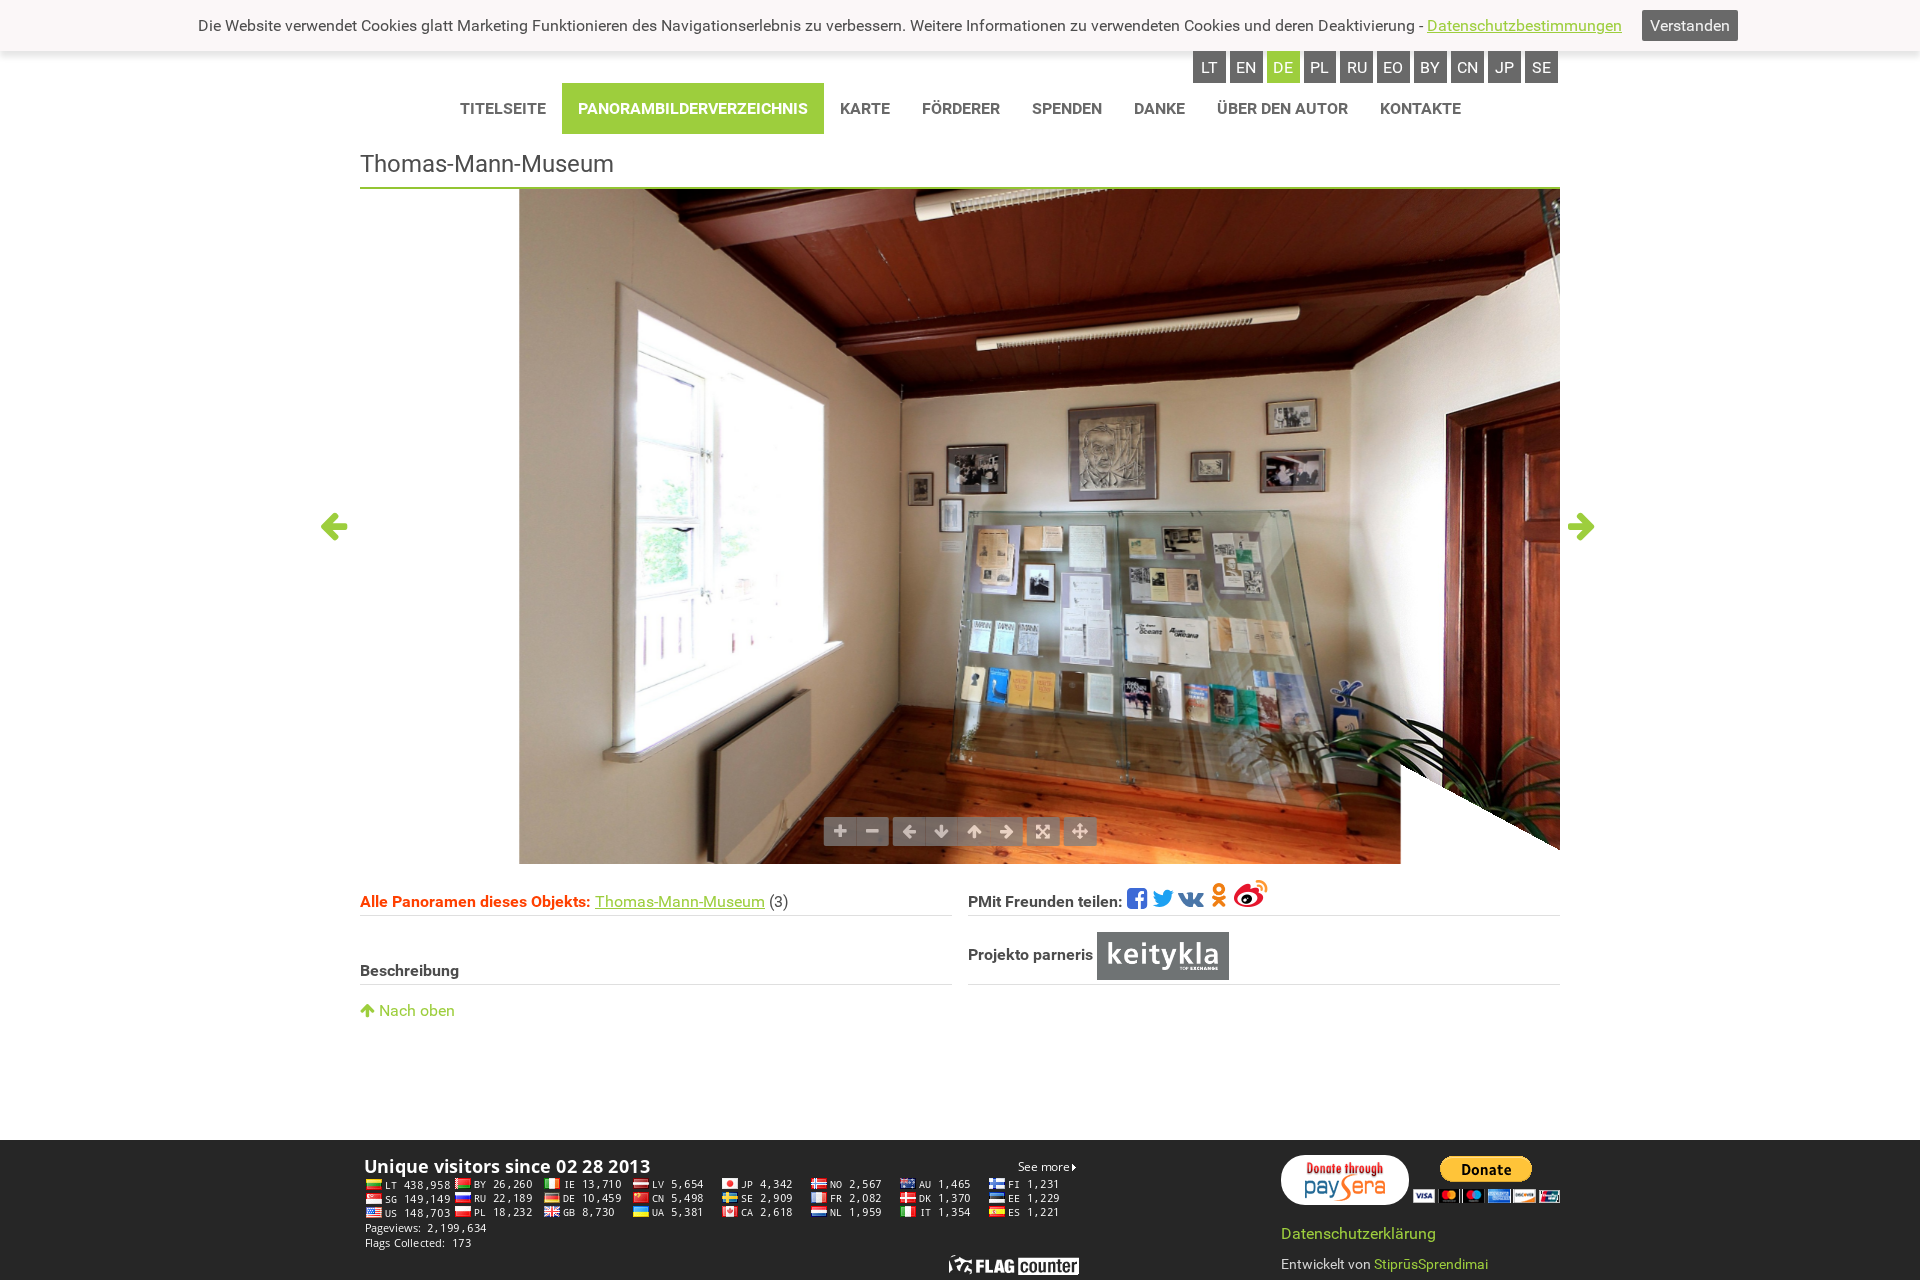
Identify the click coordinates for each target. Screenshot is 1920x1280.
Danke (1159, 108)
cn (1467, 67)
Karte (865, 108)
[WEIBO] (1251, 901)
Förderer (961, 108)
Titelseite (503, 108)
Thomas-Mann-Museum (680, 901)
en (1246, 67)
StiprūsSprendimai (1431, 1264)
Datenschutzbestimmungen (1524, 25)
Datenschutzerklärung (1358, 1233)
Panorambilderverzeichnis (693, 108)
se (1541, 67)
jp (1504, 67)
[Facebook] (1137, 901)
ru (1357, 67)
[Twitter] (1163, 901)
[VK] (1191, 901)
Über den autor (1282, 108)
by (1430, 67)
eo (1393, 67)
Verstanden (1690, 25)
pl (1319, 67)
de (1283, 67)
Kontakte (1420, 108)
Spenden (1067, 108)
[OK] (1219, 901)
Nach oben (415, 1010)
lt (1209, 67)
